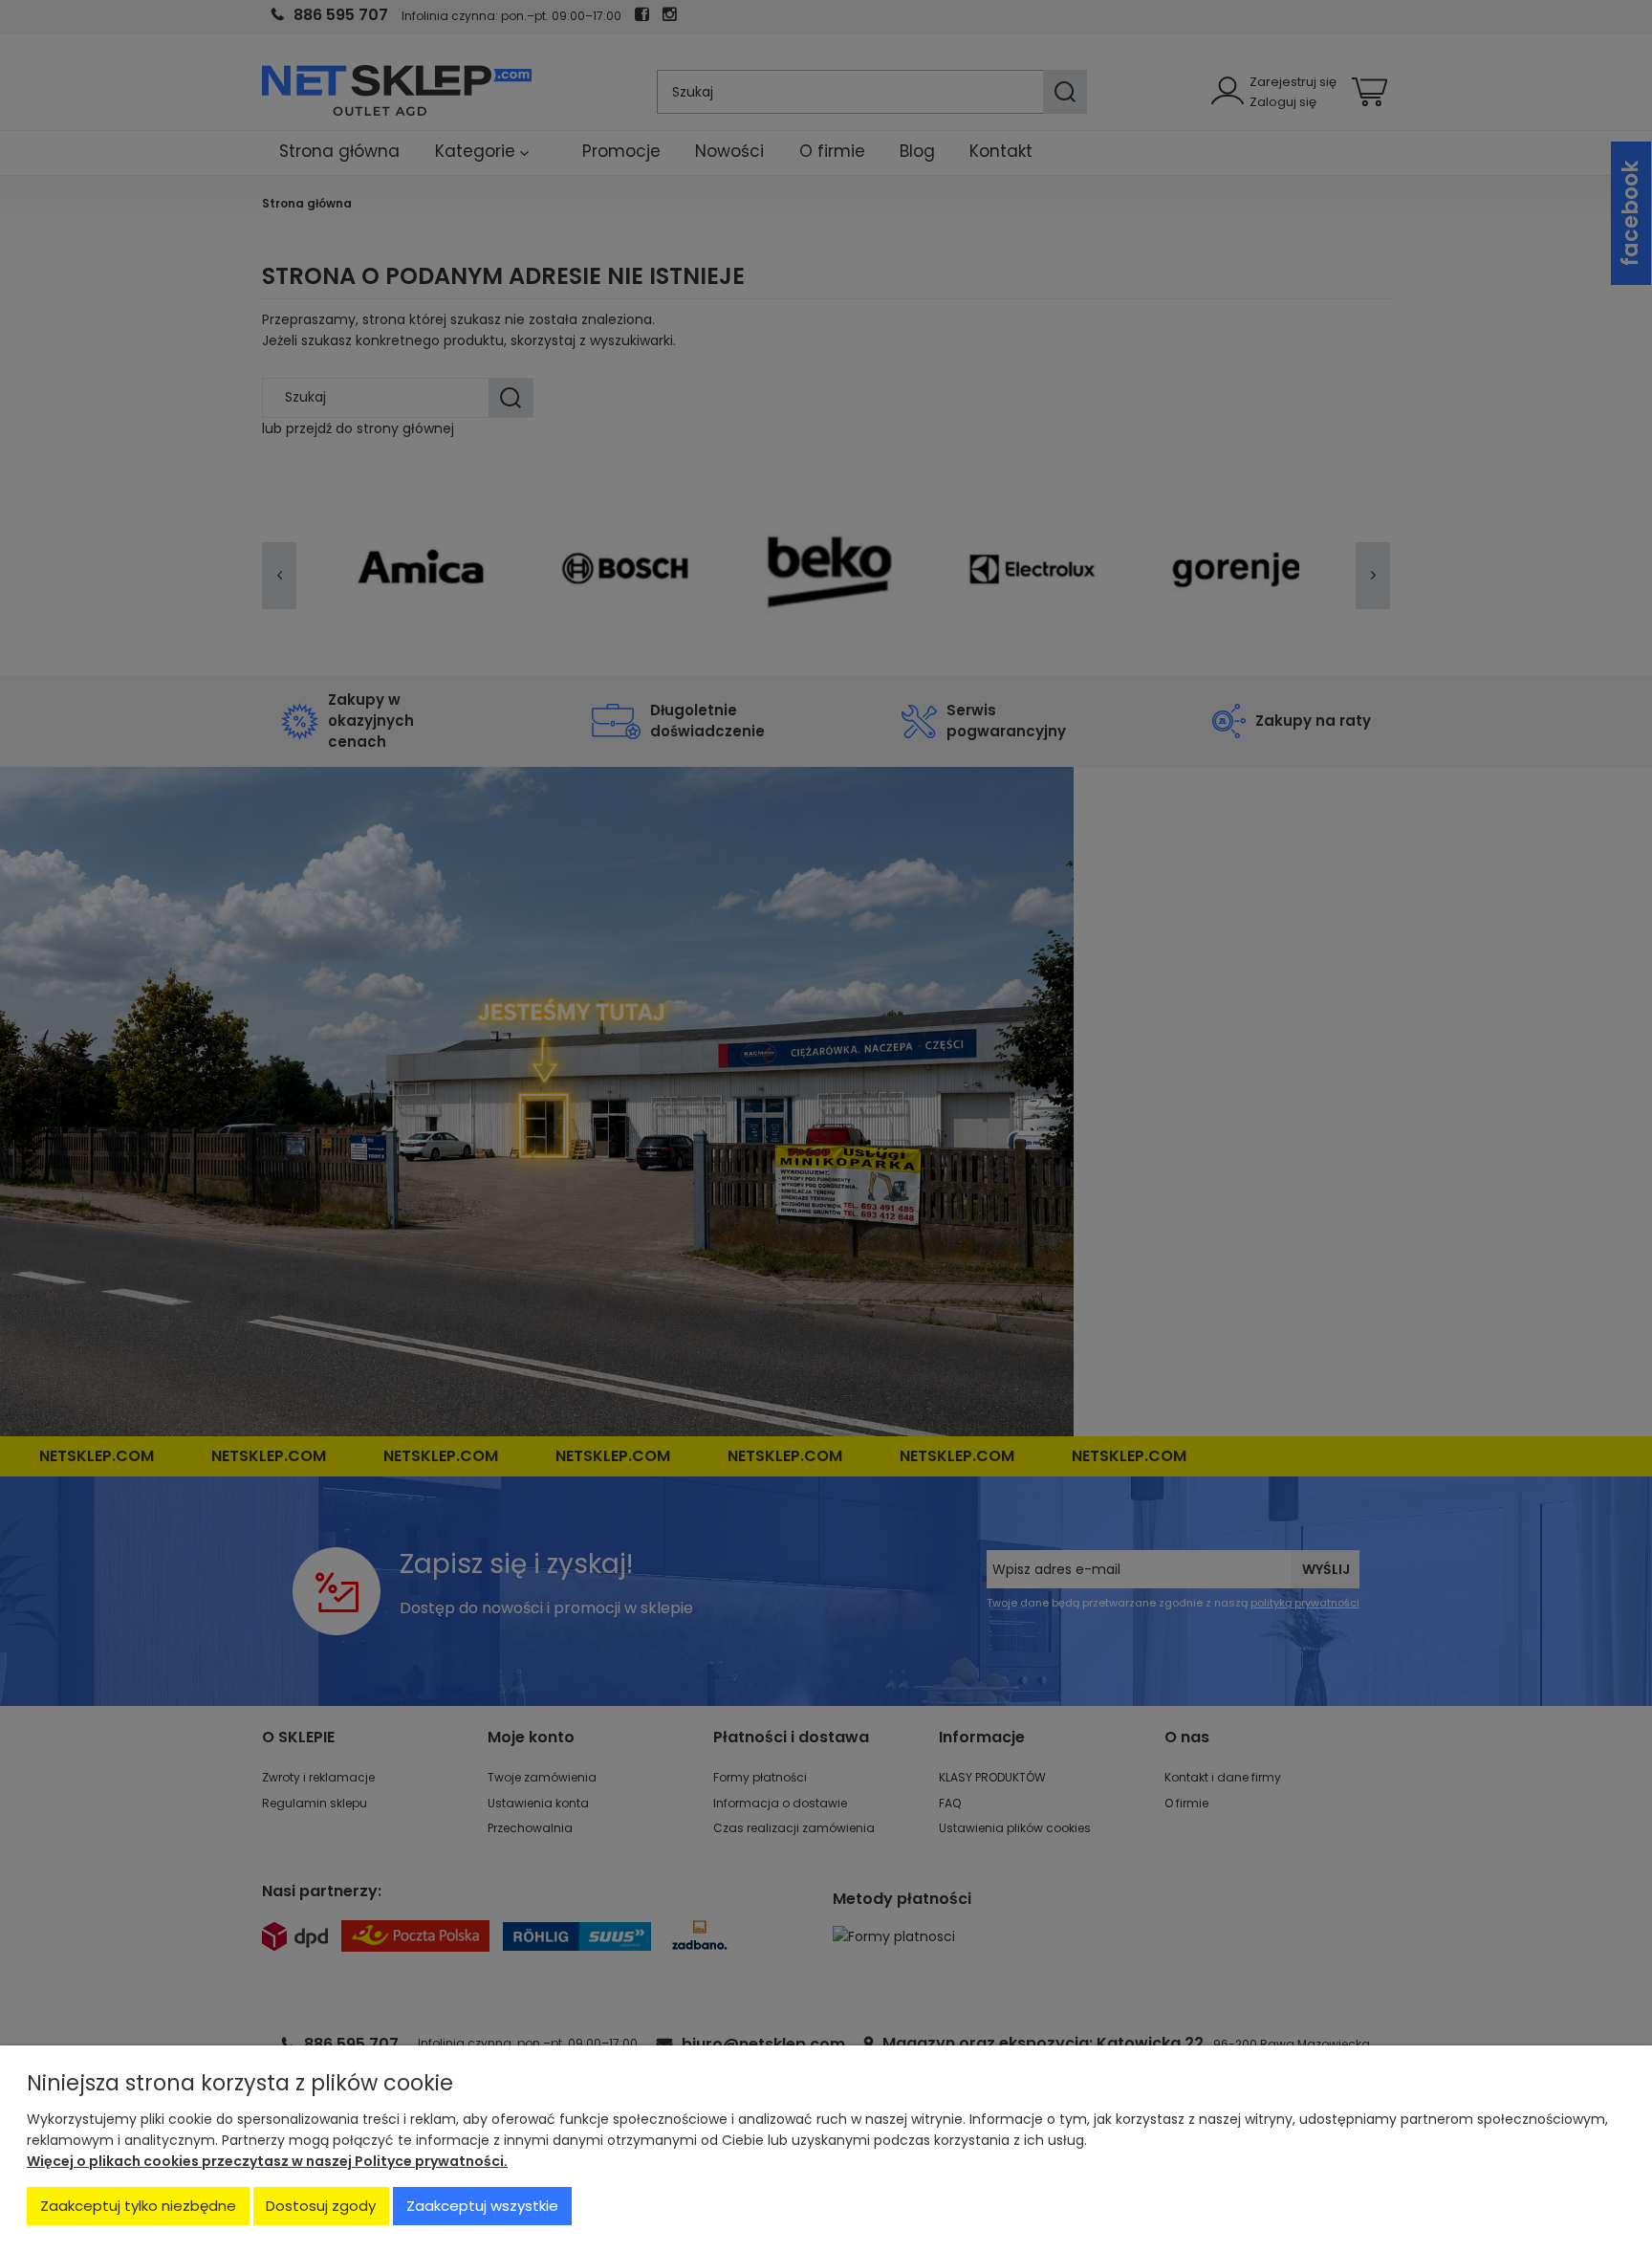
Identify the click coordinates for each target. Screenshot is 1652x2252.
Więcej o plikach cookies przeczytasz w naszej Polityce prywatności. (267, 2161)
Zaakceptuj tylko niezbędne (138, 2206)
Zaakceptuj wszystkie (482, 2206)
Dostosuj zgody (321, 2206)
